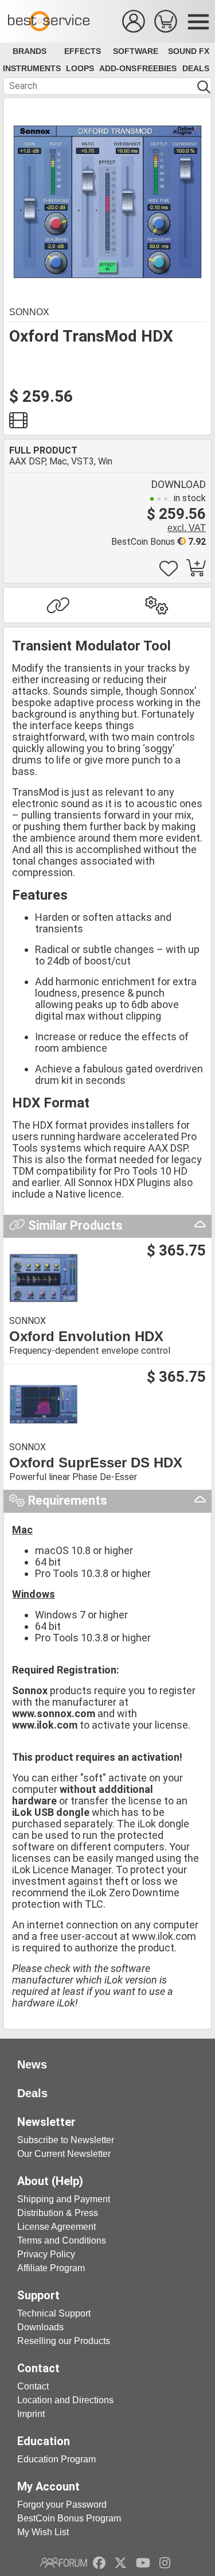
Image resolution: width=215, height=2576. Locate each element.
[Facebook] (99, 2563)
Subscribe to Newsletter (66, 2140)
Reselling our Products (64, 2341)
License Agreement (56, 2227)
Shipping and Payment (64, 2199)
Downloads (40, 2327)
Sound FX (189, 51)
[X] (121, 2563)
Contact (33, 2386)
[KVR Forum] (63, 2563)
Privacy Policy (46, 2254)
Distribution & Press (58, 2213)
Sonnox (29, 312)
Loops (80, 68)
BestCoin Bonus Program (69, 2518)
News (32, 2064)
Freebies (157, 68)
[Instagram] (165, 2563)
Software (136, 51)
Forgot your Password (62, 2505)
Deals (196, 68)
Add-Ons (118, 68)
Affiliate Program (51, 2268)
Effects (83, 51)
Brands (30, 51)
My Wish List (43, 2532)
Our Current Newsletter (64, 2154)
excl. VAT (187, 528)
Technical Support (54, 2313)
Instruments (32, 68)
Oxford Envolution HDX (86, 1337)
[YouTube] (143, 2563)
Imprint (31, 2414)
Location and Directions (65, 2400)
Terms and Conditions (62, 2240)
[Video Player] (18, 423)
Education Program (56, 2459)
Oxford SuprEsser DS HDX (96, 1463)
